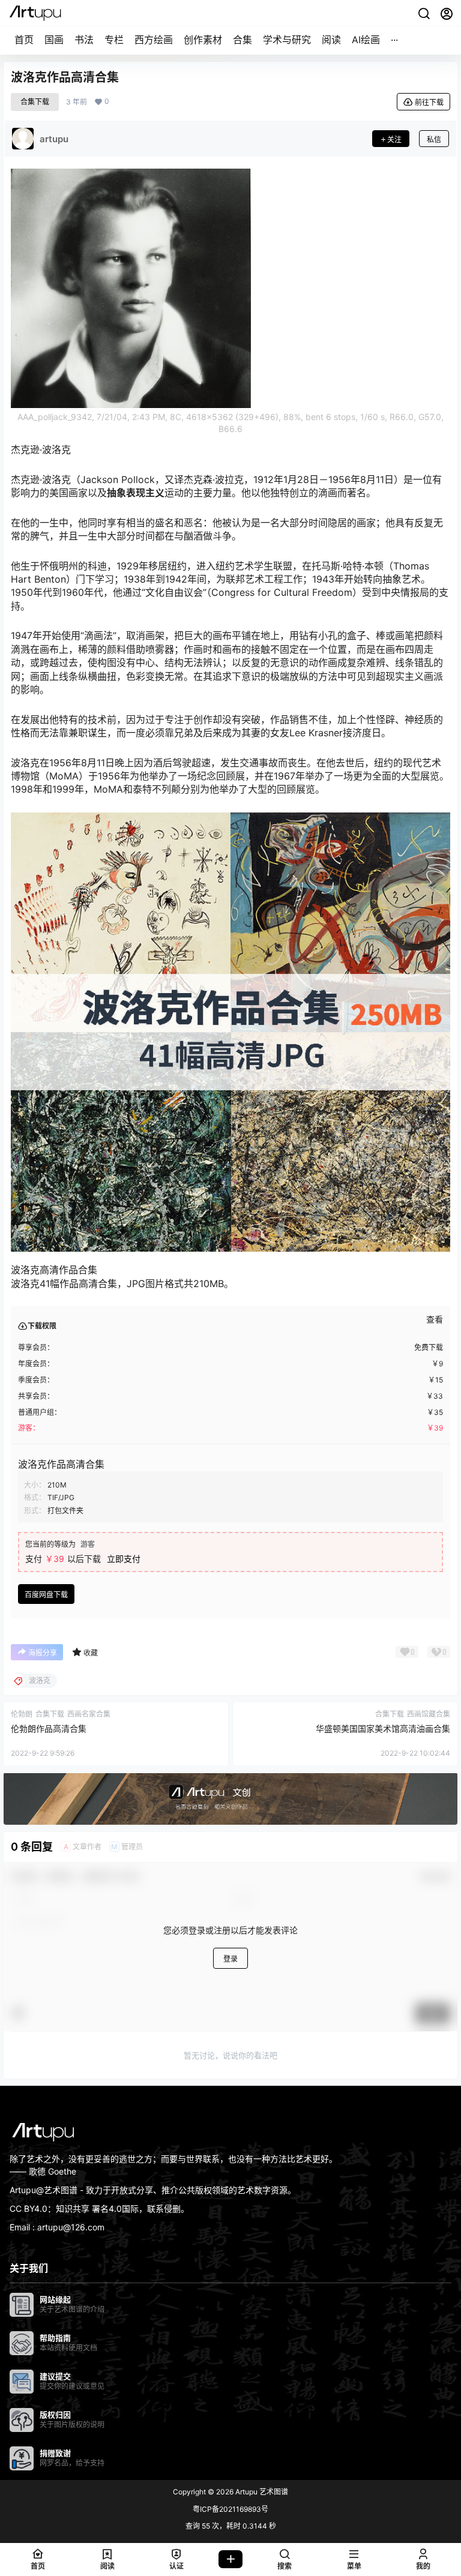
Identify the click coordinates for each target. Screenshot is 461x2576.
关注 (394, 140)
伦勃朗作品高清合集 (49, 1728)
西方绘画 (154, 40)
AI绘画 (366, 40)
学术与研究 (287, 40)
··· (394, 40)
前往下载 (429, 102)
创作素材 (203, 40)
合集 (243, 40)
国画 (54, 40)
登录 (230, 1959)
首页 (24, 40)
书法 (84, 40)
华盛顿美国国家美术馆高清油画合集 (383, 1728)
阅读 (331, 40)
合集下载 (35, 102)
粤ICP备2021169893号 (230, 2509)
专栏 (114, 40)
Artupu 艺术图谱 (261, 2492)
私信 (434, 140)
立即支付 (124, 1559)
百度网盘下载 (46, 1595)
